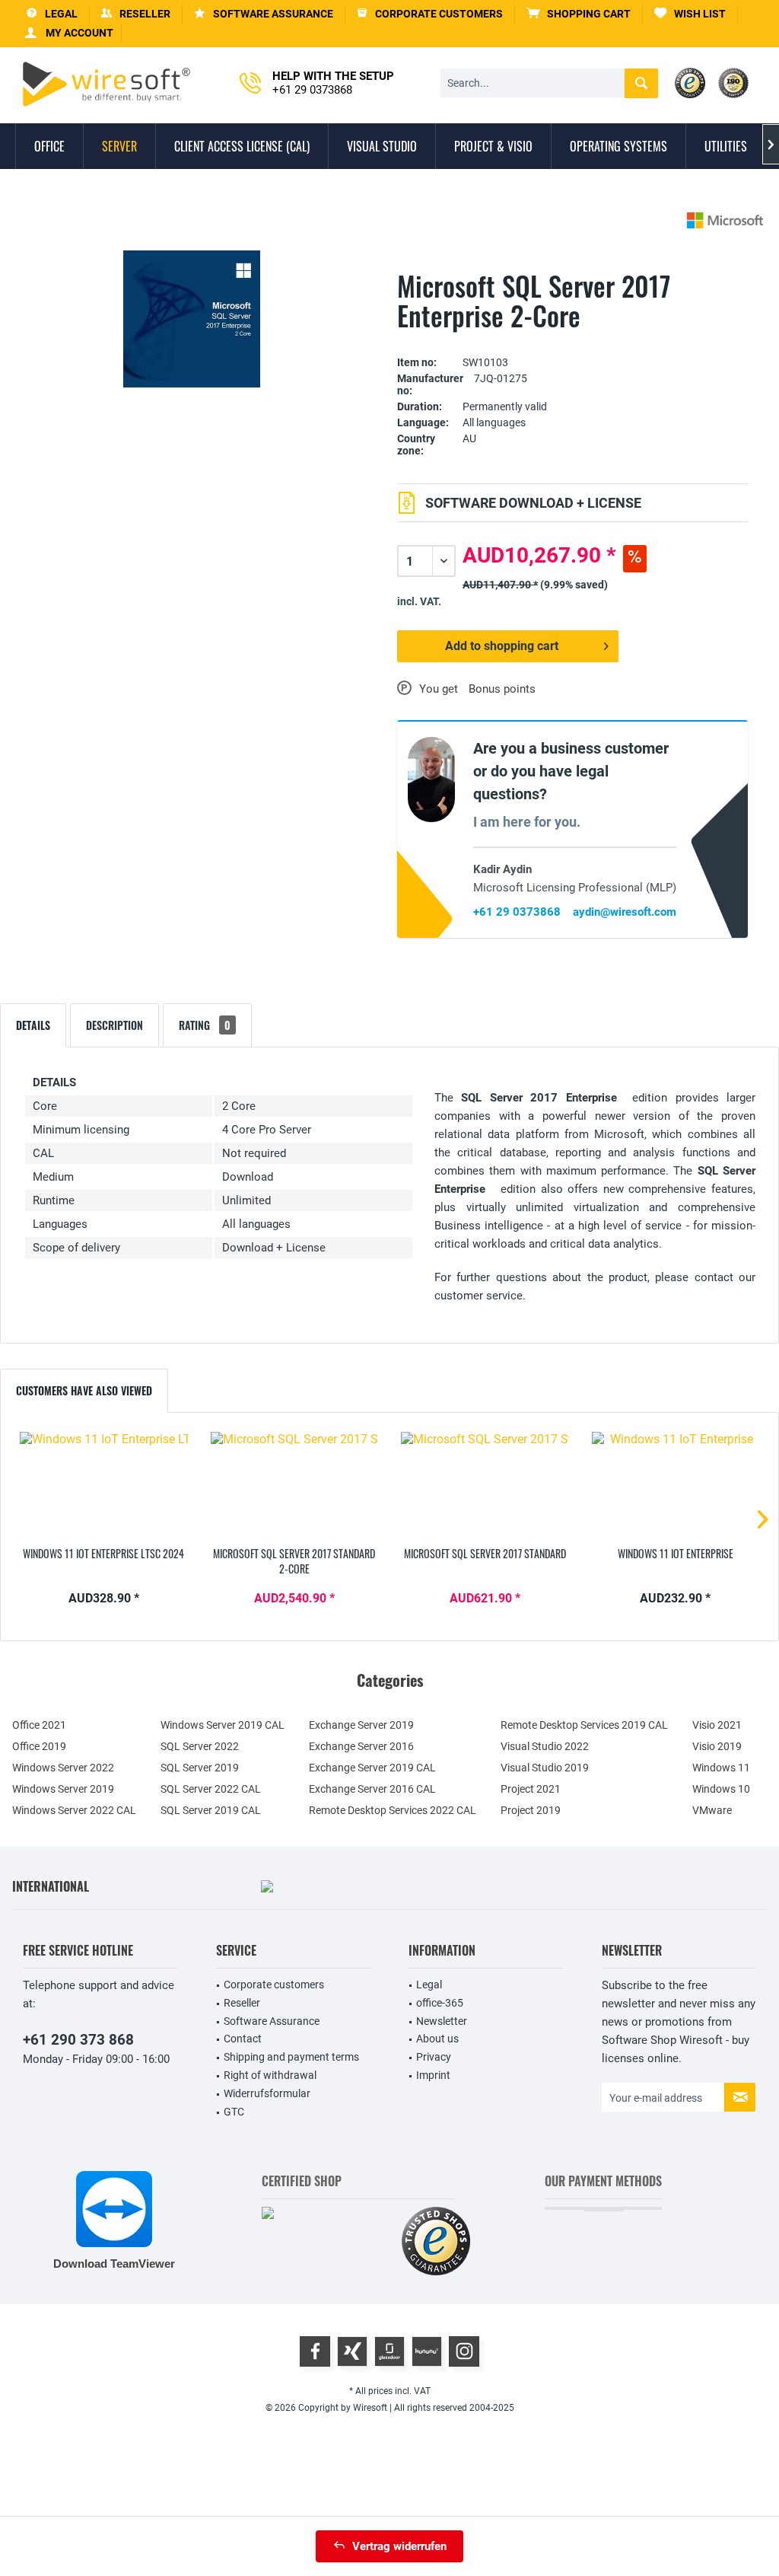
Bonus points (502, 689)
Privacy (434, 2057)
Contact (243, 2039)
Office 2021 (39, 1725)
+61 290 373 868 (78, 2040)
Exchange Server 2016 (361, 1746)
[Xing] (352, 2351)
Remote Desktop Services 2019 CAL (584, 1725)
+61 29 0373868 (517, 912)
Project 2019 (531, 1810)
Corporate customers (274, 1985)
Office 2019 (39, 1746)
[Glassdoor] (389, 2351)
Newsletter (442, 2021)
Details (33, 1025)
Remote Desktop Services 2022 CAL (393, 1810)
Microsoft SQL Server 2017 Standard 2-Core (294, 1561)
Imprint (433, 2075)
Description (114, 1025)
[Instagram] (464, 2351)
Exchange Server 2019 (361, 1725)
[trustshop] (436, 2242)
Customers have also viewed (84, 1390)
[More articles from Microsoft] (725, 220)
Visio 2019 (717, 1746)
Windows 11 (721, 1768)
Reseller (242, 2003)
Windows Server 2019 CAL (223, 1725)
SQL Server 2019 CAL (211, 1810)
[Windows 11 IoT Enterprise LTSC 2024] (104, 1485)
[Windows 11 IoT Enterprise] (676, 1485)
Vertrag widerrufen (399, 2546)
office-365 (440, 2003)
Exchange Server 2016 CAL (372, 1789)
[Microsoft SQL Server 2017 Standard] (485, 1485)
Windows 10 (721, 1789)
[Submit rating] (573, 339)
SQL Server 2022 (200, 1746)
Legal (429, 1985)
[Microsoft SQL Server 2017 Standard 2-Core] (295, 1485)
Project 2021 (531, 1789)
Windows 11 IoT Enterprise (676, 1554)
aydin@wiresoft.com (625, 912)
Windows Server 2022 (63, 1768)
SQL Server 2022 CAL (211, 1789)
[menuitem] (579, 14)
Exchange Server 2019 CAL (372, 1768)
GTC (234, 2112)
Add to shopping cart (502, 646)
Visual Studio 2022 (545, 1746)
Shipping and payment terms (291, 2057)
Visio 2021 (717, 1725)
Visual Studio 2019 (545, 1768)
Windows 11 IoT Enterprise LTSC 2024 (103, 1554)
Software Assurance (272, 2021)
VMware (712, 1810)
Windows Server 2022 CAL (74, 1810)
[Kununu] (427, 2351)
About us (437, 2039)
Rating (205, 1025)
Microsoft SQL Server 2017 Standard (485, 1554)
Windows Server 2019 (63, 1789)
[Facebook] (315, 2351)
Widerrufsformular (267, 2093)
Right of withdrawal (270, 2075)
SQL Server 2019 (200, 1768)
